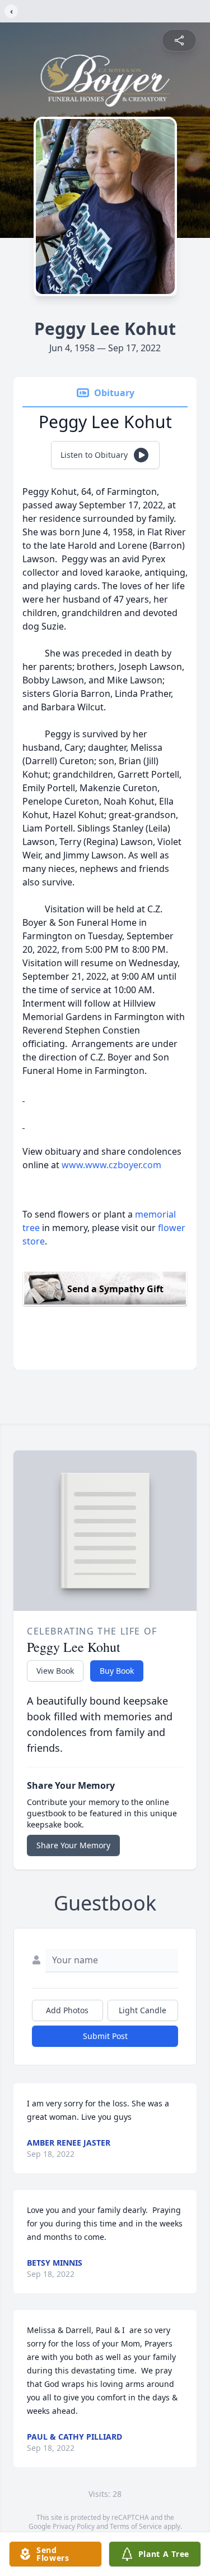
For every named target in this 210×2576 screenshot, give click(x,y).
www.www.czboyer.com (111, 1165)
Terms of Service (136, 2526)
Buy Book (117, 1671)
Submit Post (105, 2036)
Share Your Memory (73, 1845)
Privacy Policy (74, 2526)
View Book (55, 1671)
